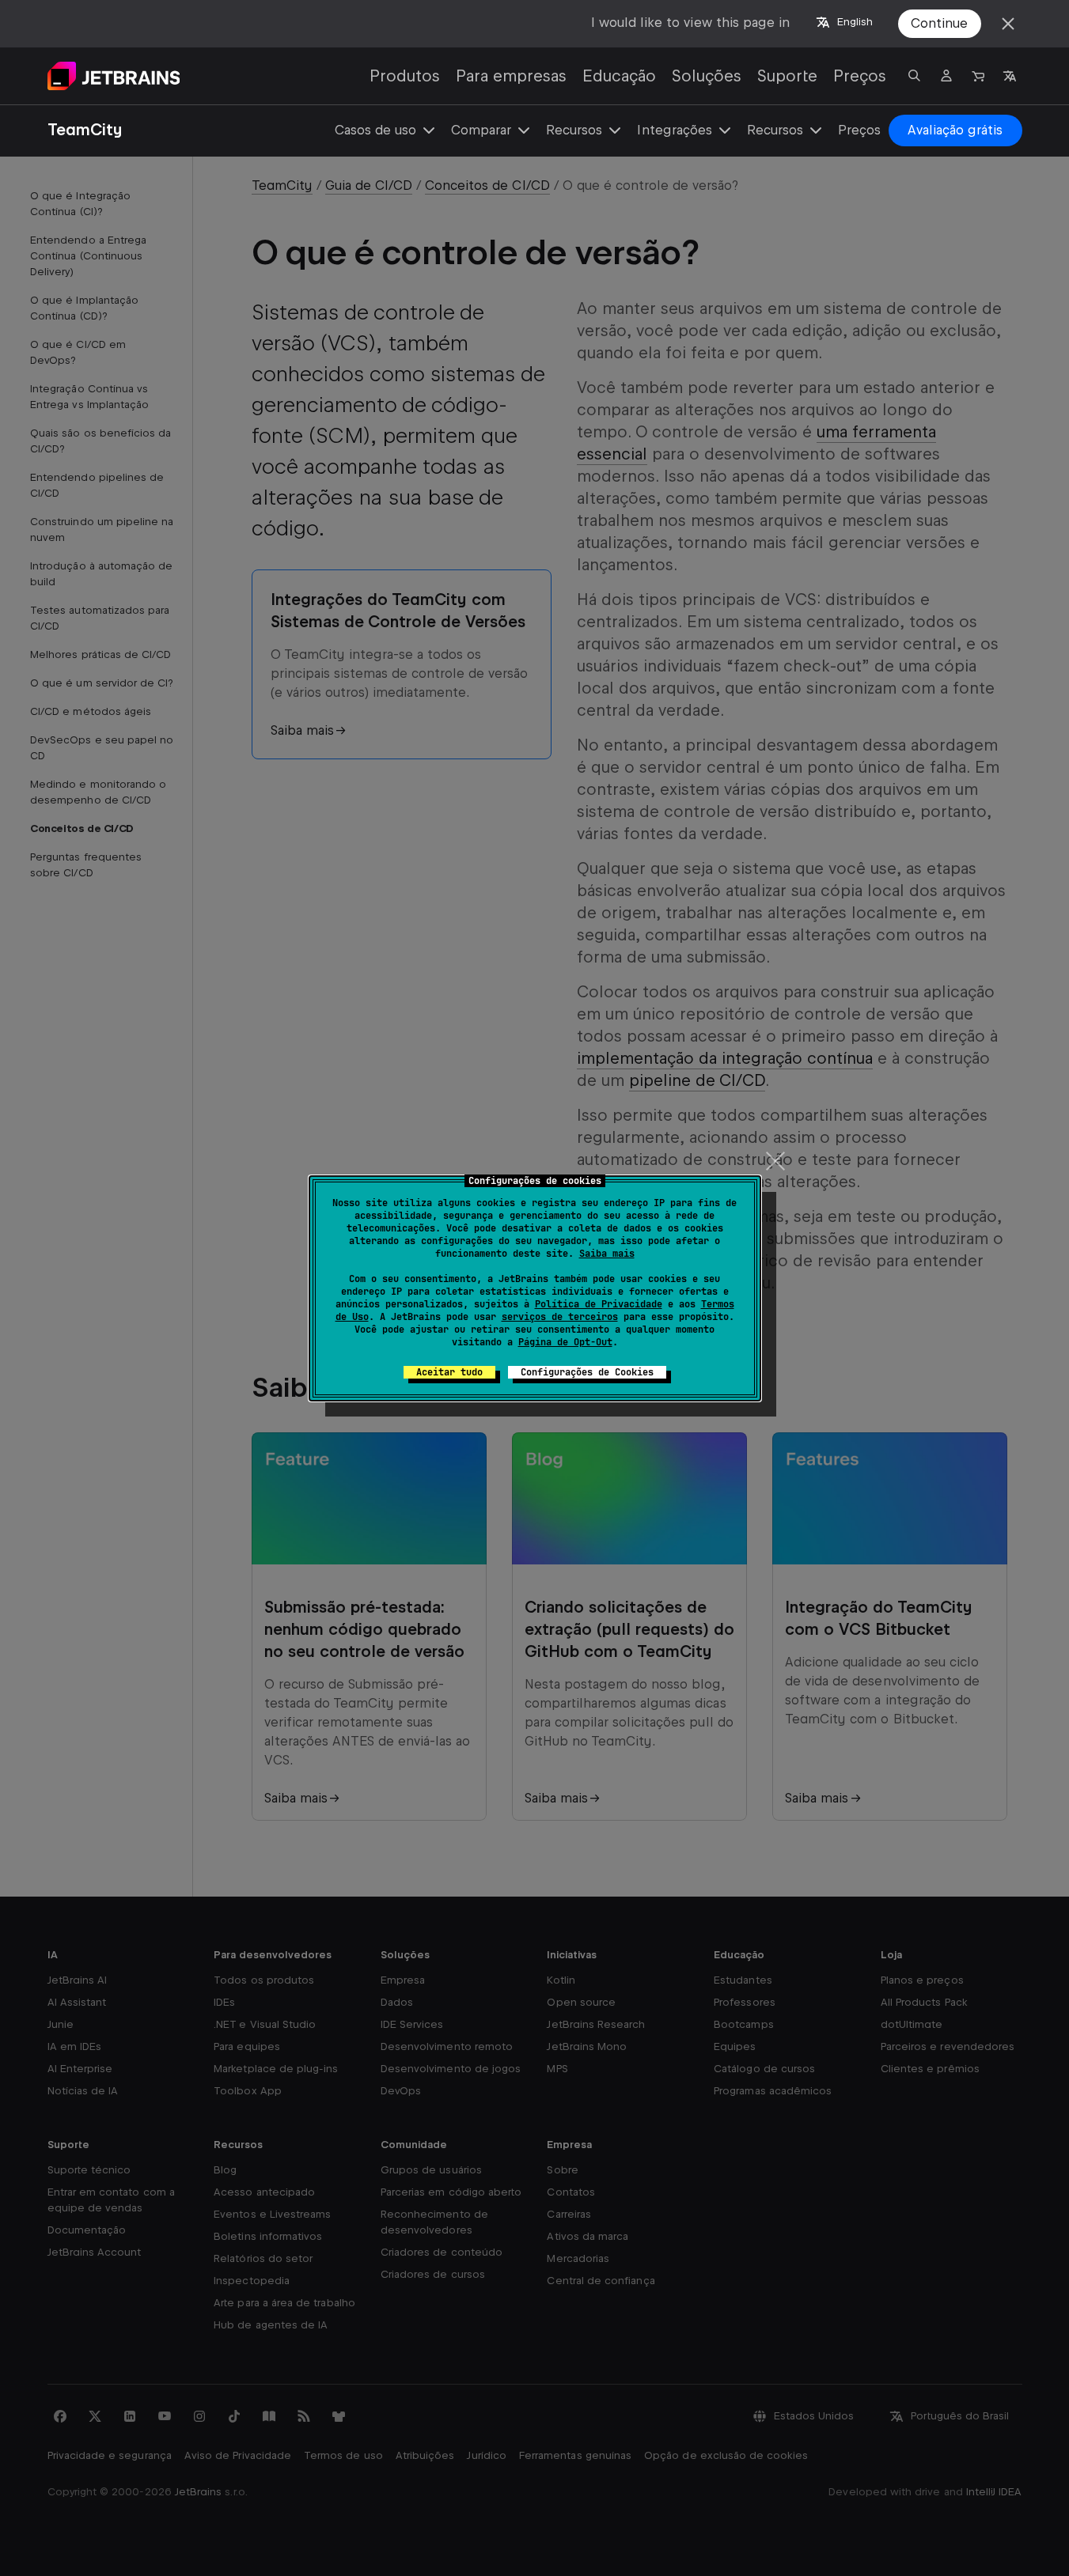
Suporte (787, 76)
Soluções (707, 76)
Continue (939, 23)
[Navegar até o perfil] (946, 76)
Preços (860, 76)
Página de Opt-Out (565, 1342)
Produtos (405, 76)
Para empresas (511, 76)
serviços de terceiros (560, 1317)
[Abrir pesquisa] (915, 76)
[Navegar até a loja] (978, 76)
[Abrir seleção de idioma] (1010, 76)
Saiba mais (607, 1254)
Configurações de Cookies (587, 1372)
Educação (619, 76)
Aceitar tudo (449, 1372)
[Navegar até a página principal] (114, 76)
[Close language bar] (1008, 24)
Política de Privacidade (599, 1304)
